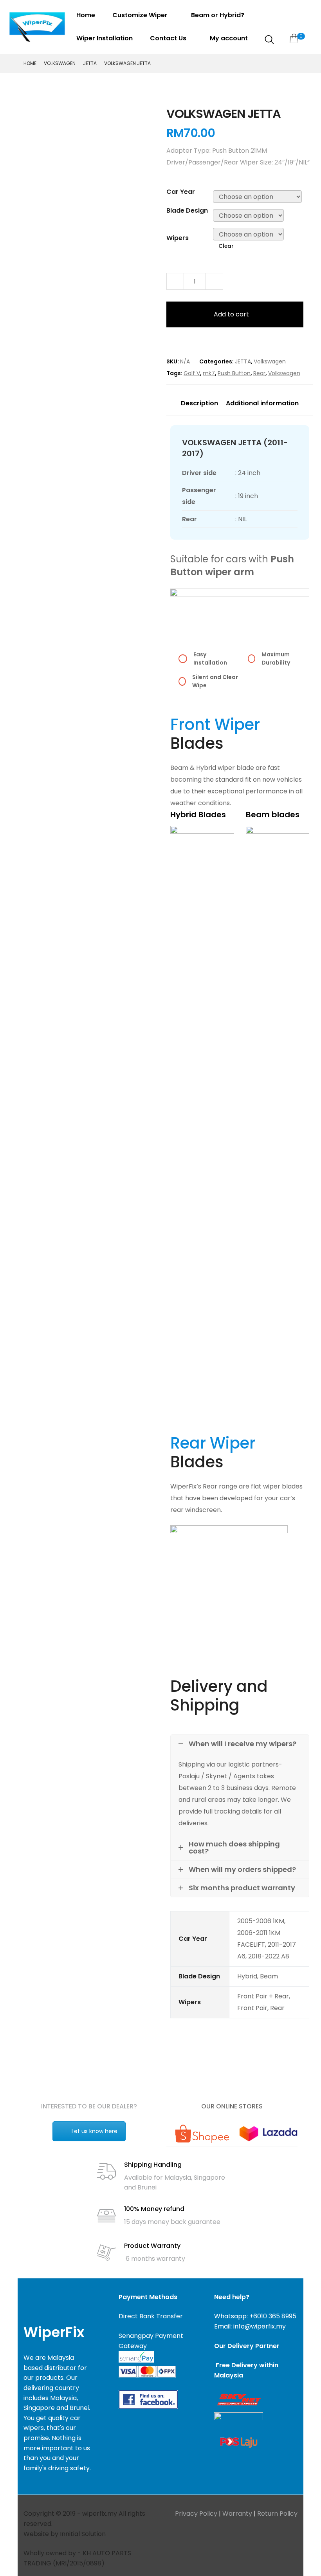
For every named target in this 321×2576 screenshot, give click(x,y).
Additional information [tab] (262, 403)
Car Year (181, 192)
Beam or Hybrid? (218, 15)
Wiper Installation (105, 38)
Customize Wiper (141, 15)
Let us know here (95, 2131)
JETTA (90, 63)
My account (229, 38)
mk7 (209, 373)
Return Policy (277, 2514)
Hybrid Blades (198, 815)
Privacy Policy (196, 2514)
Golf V (192, 373)
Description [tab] (199, 403)
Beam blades (273, 815)
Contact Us (169, 38)
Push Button (234, 373)
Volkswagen (60, 63)
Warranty (237, 2514)
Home (86, 15)
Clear (226, 246)
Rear (259, 373)
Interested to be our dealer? (89, 2106)
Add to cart (231, 314)
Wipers (178, 238)
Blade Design (187, 210)
